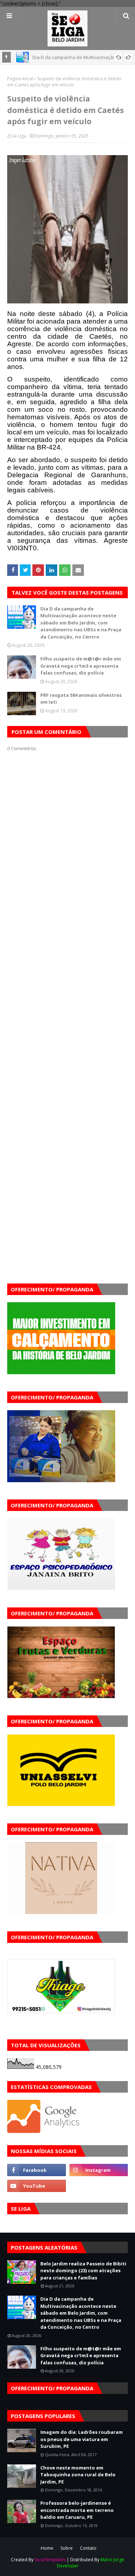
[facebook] (37, 2170)
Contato (88, 2548)
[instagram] (99, 2170)
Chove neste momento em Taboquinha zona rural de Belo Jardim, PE (78, 2475)
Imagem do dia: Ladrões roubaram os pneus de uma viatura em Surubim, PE (82, 2439)
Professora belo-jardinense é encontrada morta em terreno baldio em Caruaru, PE (77, 2510)
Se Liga (19, 136)
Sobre (67, 2548)
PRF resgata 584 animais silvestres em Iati (81, 699)
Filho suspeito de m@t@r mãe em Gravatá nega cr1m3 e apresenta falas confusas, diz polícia (81, 666)
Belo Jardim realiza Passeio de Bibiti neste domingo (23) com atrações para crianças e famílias (83, 2271)
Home (47, 2548)
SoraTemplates (50, 2560)
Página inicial (20, 79)
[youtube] (37, 2186)
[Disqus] (67, 1006)
